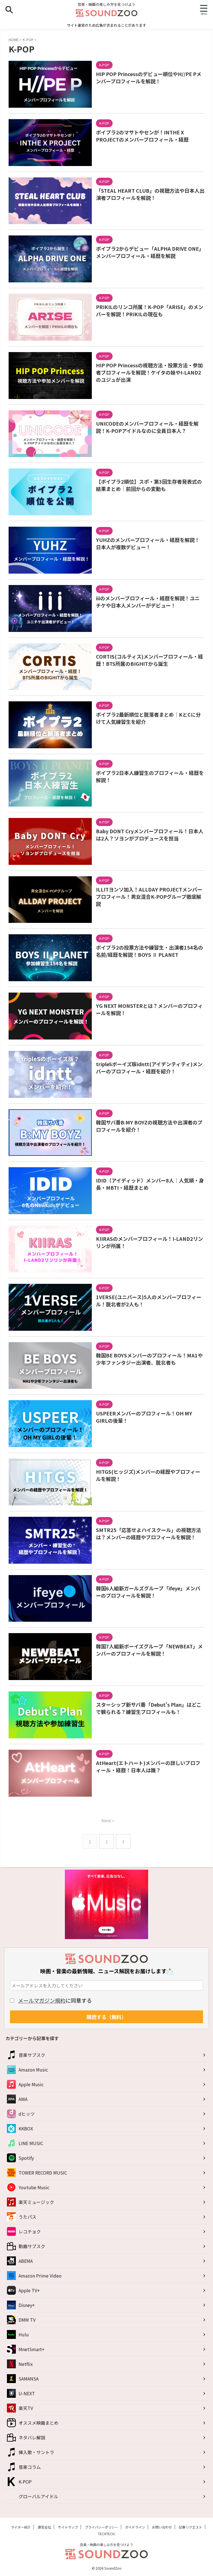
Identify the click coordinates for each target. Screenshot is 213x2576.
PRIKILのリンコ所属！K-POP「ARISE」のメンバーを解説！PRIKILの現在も (150, 310)
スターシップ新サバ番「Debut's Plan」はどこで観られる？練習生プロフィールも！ (149, 1708)
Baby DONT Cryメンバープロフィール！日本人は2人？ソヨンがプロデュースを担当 (150, 835)
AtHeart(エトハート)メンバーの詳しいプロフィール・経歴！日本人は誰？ (148, 1766)
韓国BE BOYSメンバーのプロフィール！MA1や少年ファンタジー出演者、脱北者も (149, 1359)
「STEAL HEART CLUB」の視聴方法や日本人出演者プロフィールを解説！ (150, 194)
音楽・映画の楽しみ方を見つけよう (106, 2544)
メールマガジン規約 (42, 2000)
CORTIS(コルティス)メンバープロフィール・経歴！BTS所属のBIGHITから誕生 (149, 660)
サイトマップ (68, 2527)
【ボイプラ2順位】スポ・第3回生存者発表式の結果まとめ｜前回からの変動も (149, 485)
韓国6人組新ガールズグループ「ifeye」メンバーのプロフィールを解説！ (148, 1592)
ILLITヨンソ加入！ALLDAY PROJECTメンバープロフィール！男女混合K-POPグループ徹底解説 (149, 897)
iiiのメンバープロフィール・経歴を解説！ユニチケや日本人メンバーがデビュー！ (148, 602)
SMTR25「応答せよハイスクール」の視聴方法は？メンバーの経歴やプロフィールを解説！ (149, 1533)
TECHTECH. (107, 2534)
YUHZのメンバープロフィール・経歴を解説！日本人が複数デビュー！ (148, 543)
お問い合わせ (162, 2527)
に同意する (55, 2000)
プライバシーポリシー (102, 2527)
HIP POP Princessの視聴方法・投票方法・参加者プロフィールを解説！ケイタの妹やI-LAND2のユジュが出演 (149, 372)
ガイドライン (135, 2527)
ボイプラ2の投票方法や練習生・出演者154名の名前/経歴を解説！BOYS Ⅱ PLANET (149, 951)
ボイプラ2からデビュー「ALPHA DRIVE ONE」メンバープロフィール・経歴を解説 (150, 252)
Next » (108, 1820)
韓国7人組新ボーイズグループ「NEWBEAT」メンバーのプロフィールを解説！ (149, 1650)
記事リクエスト (191, 2527)
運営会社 (44, 2527)
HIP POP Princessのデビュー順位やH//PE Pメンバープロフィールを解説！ (149, 77)
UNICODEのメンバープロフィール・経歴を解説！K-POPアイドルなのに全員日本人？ (147, 427)
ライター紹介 (21, 2527)
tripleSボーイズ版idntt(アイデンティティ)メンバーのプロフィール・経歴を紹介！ (149, 1068)
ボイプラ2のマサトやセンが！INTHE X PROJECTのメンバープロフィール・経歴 (142, 136)
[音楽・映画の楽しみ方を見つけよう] (106, 13)
